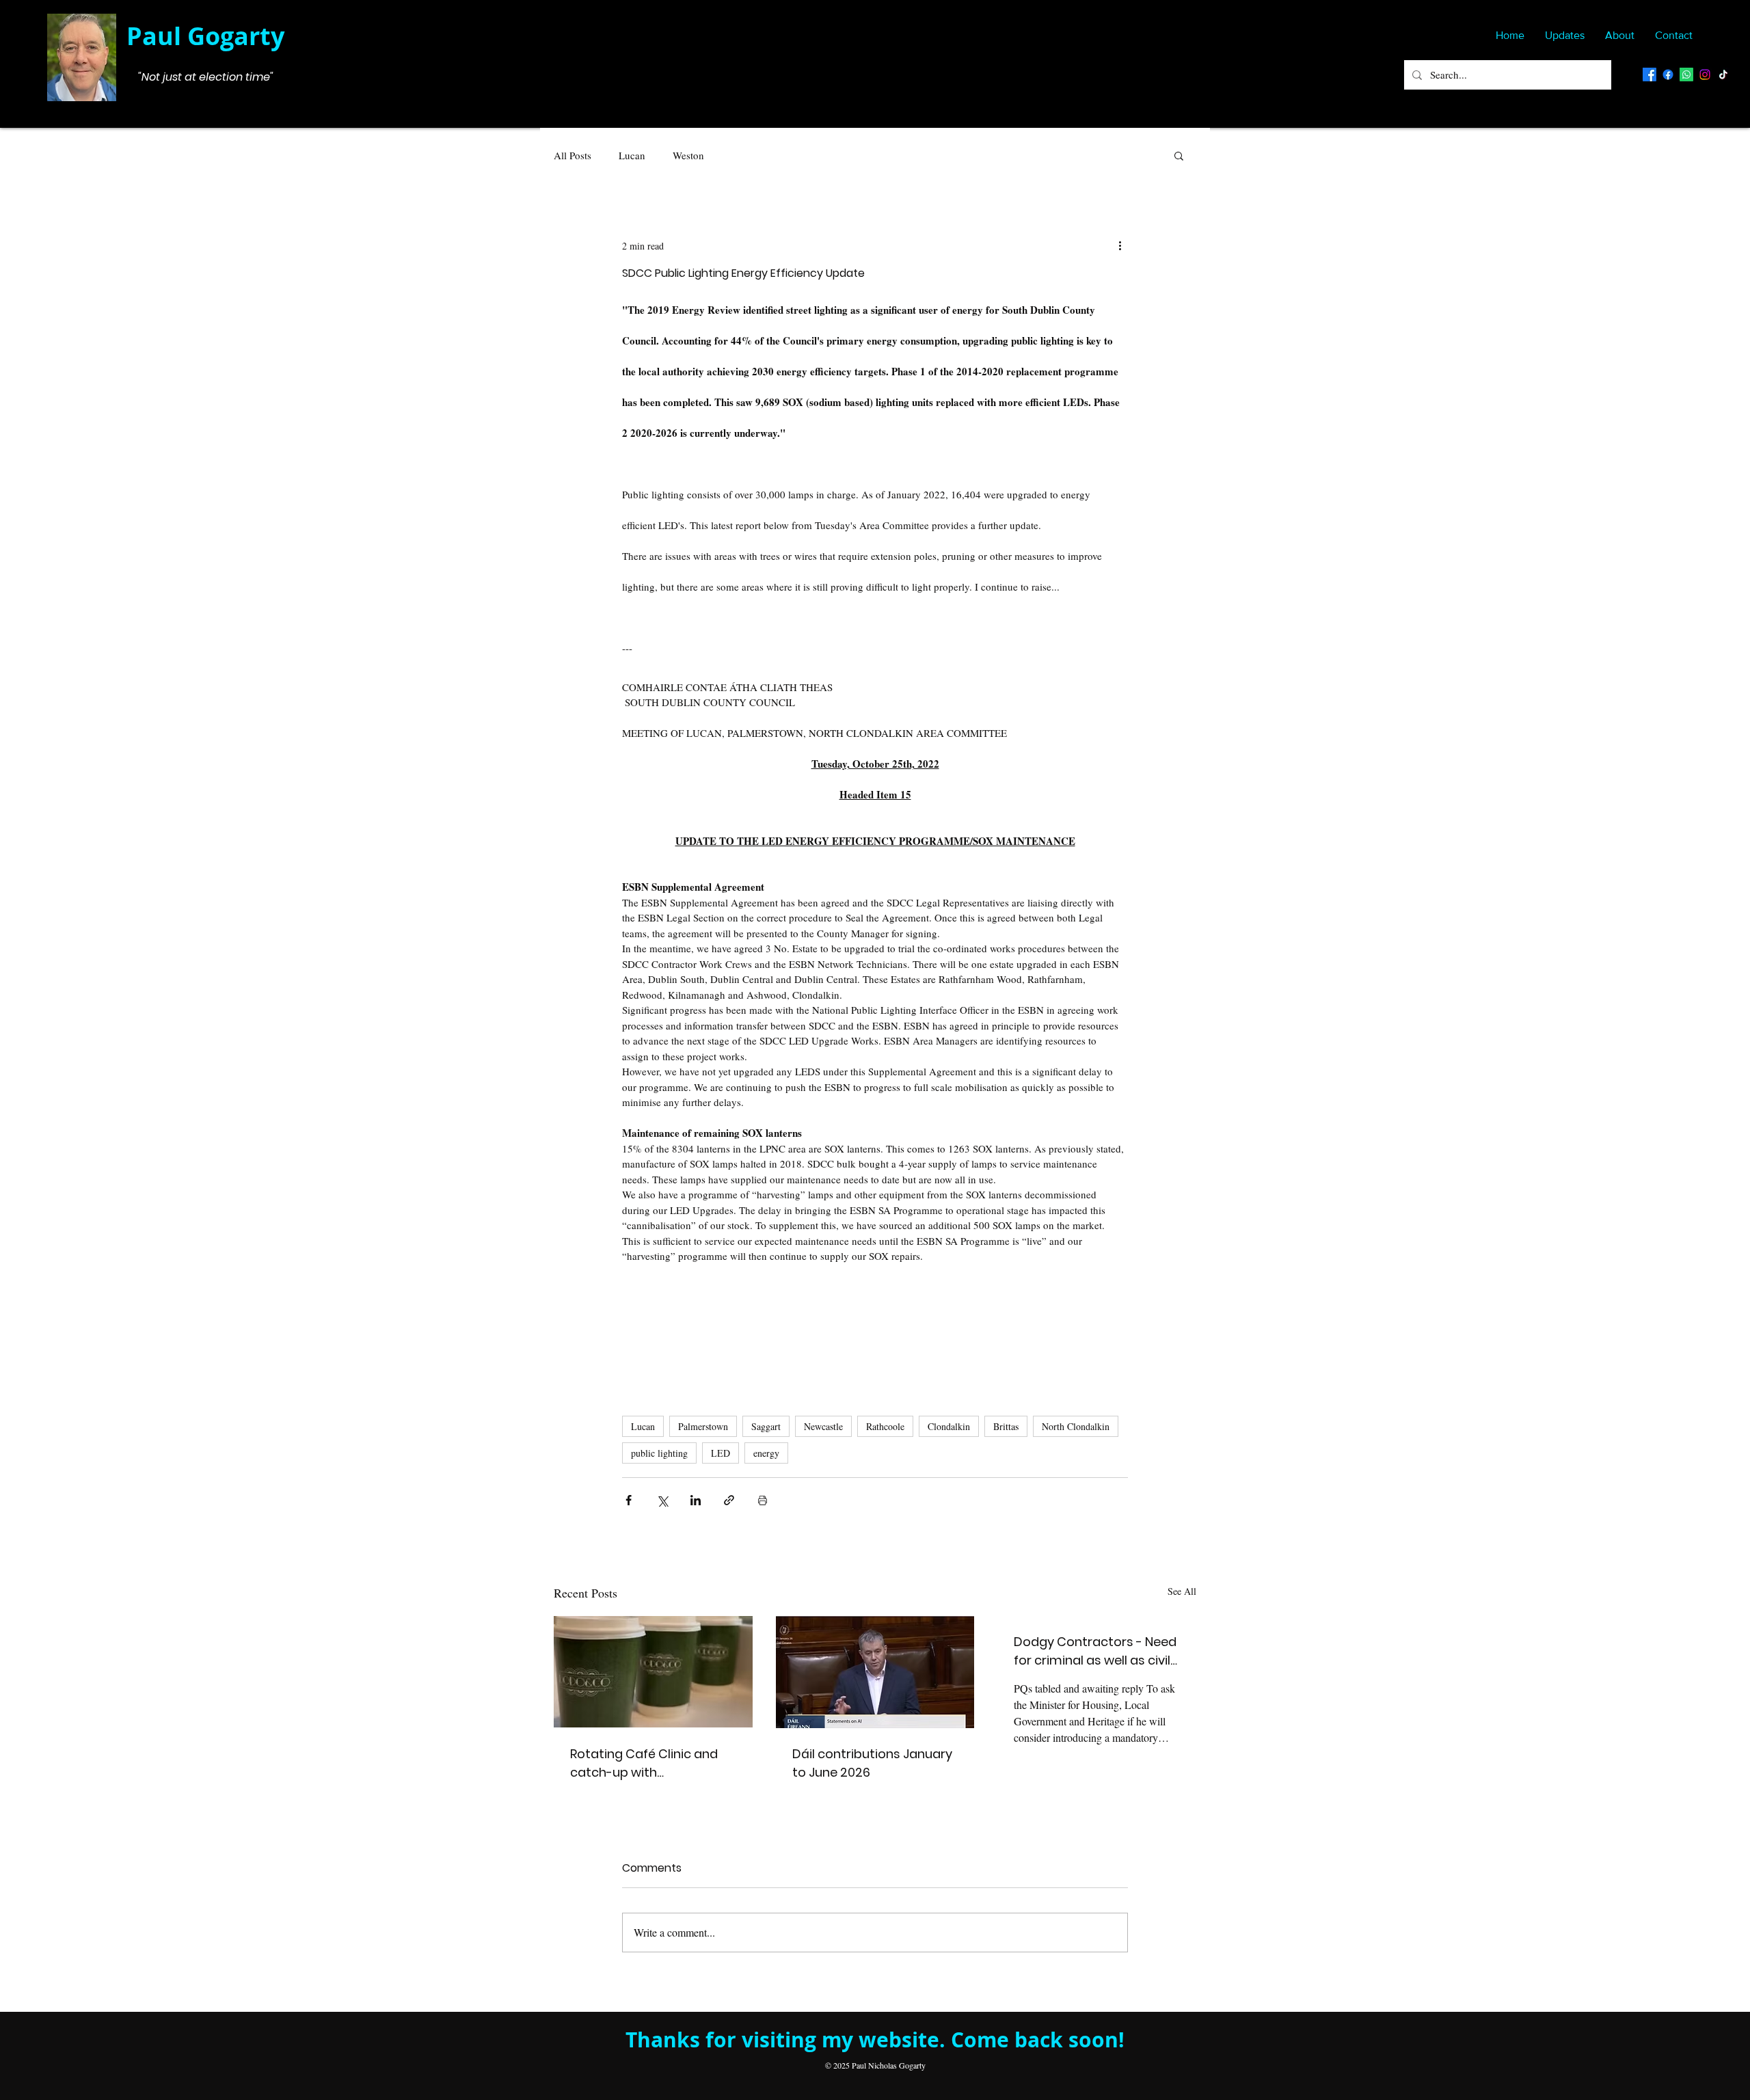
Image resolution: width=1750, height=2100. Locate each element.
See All (1182, 1591)
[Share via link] (729, 1500)
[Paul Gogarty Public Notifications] (1668, 75)
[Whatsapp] (1686, 75)
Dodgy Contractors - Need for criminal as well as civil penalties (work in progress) (1095, 1651)
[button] (1179, 155)
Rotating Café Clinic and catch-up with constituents (644, 1763)
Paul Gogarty (205, 36)
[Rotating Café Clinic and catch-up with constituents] (653, 1672)
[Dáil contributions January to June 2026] (875, 1672)
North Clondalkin (1076, 1426)
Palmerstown (703, 1426)
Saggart (766, 1426)
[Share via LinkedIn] (696, 1500)
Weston (688, 155)
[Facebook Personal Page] (1650, 75)
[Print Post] (763, 1500)
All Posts (573, 155)
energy (766, 1453)
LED (721, 1453)
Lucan (632, 155)
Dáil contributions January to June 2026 (872, 1763)
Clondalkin (949, 1426)
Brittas (1006, 1426)
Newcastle (823, 1426)
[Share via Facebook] (629, 1500)
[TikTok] (1723, 75)
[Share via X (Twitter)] (662, 1500)
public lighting (659, 1453)
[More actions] (1120, 245)
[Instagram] (1705, 75)
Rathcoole (885, 1426)
